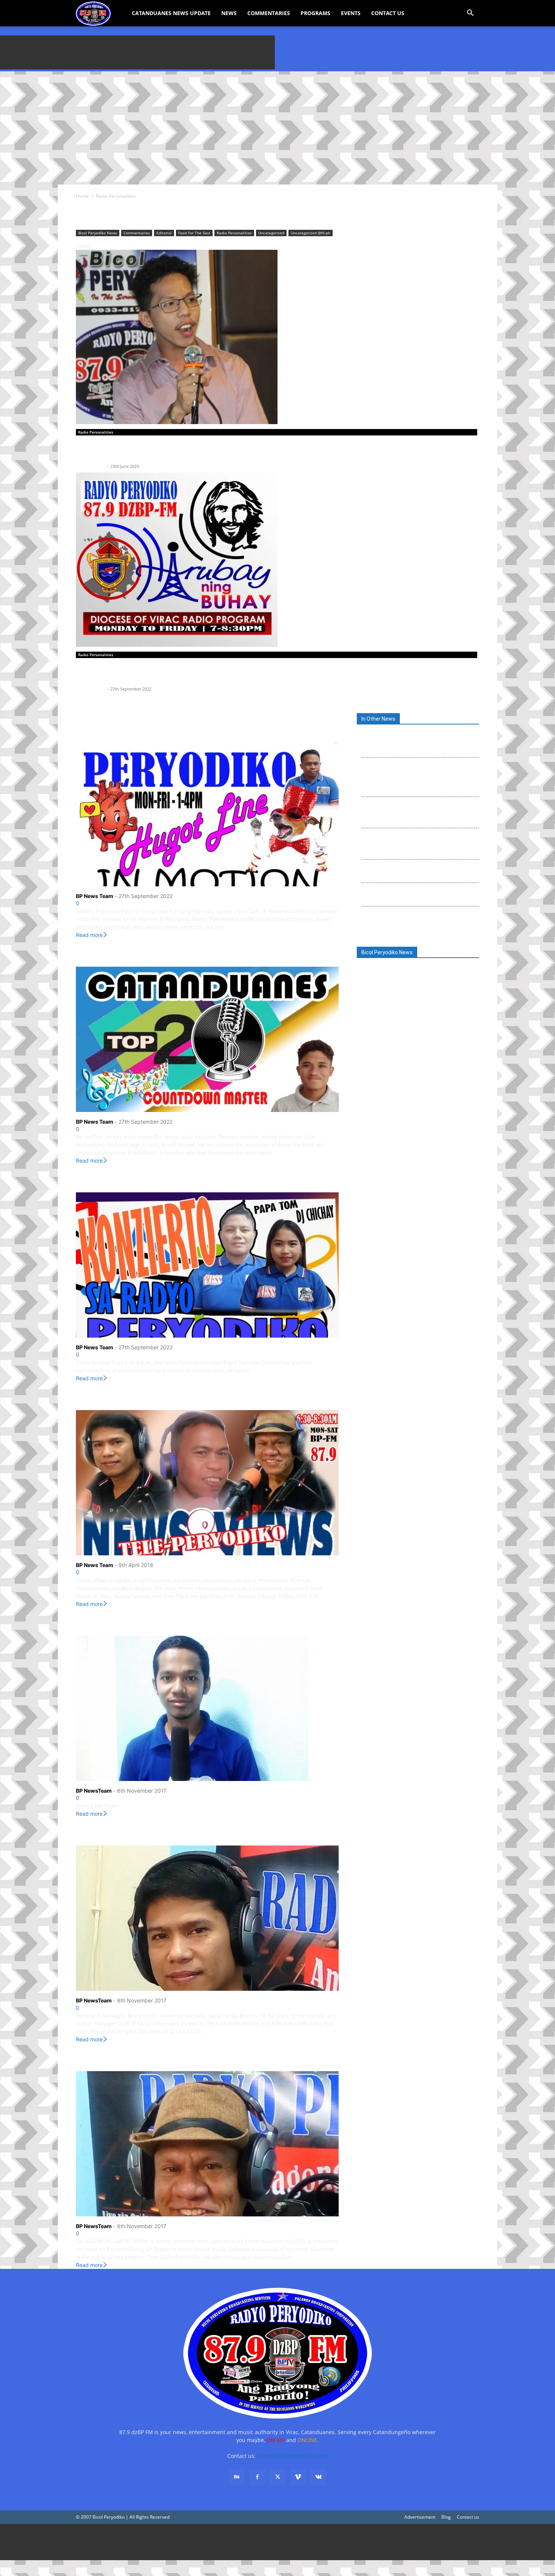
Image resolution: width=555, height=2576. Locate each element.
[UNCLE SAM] (207, 814)
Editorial (164, 233)
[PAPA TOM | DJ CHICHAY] (207, 1265)
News (229, 13)
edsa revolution (377, 1046)
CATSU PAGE (422, 1010)
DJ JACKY (95, 954)
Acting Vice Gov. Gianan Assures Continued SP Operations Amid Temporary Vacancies (417, 894)
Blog (446, 2517)
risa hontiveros (376, 1144)
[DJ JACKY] (207, 1039)
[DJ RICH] (277, 337)
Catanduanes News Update (171, 13)
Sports (454, 1157)
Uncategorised (271, 233)
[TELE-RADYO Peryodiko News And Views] (207, 1483)
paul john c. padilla (380, 1084)
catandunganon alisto (383, 1010)
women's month (439, 1181)
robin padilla (408, 1144)
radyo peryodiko (449, 1132)
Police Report (434, 1096)
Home (82, 196)
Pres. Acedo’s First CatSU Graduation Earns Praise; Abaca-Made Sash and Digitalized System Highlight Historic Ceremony (413, 741)
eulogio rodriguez (414, 1046)
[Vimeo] (298, 2477)
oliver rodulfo (381, 1071)
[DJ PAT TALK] (207, 1708)
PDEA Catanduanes (428, 1083)
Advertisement (420, 2517)
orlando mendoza (422, 1071)
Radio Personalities (234, 233)
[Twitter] (277, 2477)
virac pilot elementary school (389, 1181)
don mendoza (436, 1022)
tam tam (403, 1169)
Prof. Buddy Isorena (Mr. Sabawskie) (144, 2059)
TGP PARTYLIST (431, 1169)
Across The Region (385, 972)
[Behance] (237, 2477)
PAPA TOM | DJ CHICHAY (123, 1180)
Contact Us (388, 13)
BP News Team (91, 466)
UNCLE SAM (99, 729)
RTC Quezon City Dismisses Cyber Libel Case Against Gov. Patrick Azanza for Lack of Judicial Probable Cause (419, 812)
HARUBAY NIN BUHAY (117, 674)
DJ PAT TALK (100, 1623)
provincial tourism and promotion (395, 1132)
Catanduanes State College (418, 997)
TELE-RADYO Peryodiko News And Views (152, 1398)
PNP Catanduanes (384, 1096)
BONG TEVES (445, 985)
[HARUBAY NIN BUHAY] (277, 560)
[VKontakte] (318, 2477)
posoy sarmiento (385, 1108)
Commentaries (269, 13)
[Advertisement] (137, 52)
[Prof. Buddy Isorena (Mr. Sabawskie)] (207, 2144)
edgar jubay (430, 1034)
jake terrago (415, 1059)
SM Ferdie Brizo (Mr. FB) (121, 1833)
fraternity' (371, 1059)
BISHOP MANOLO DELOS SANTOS (394, 985)
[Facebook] (257, 2477)
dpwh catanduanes (386, 1034)
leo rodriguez (445, 1059)
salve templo (430, 1157)
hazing (392, 1059)
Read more (89, 935)
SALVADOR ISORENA (387, 1156)
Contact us (468, 2517)
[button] (470, 14)
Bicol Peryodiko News (98, 233)
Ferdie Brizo (448, 1046)
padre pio (455, 1071)
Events (351, 13)
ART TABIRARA (427, 972)
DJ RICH (91, 451)
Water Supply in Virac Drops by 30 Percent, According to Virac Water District (412, 870)
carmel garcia (374, 997)
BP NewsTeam (94, 1791)
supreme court (375, 1169)
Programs (315, 13)
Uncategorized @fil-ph (311, 233)
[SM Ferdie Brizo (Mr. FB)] (207, 1918)
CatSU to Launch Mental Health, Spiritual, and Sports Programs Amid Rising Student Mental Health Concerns (417, 843)
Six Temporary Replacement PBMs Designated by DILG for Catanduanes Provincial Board (418, 917)
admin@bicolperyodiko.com (292, 2456)
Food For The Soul (194, 233)
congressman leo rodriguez (388, 1022)
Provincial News (402, 1119)
